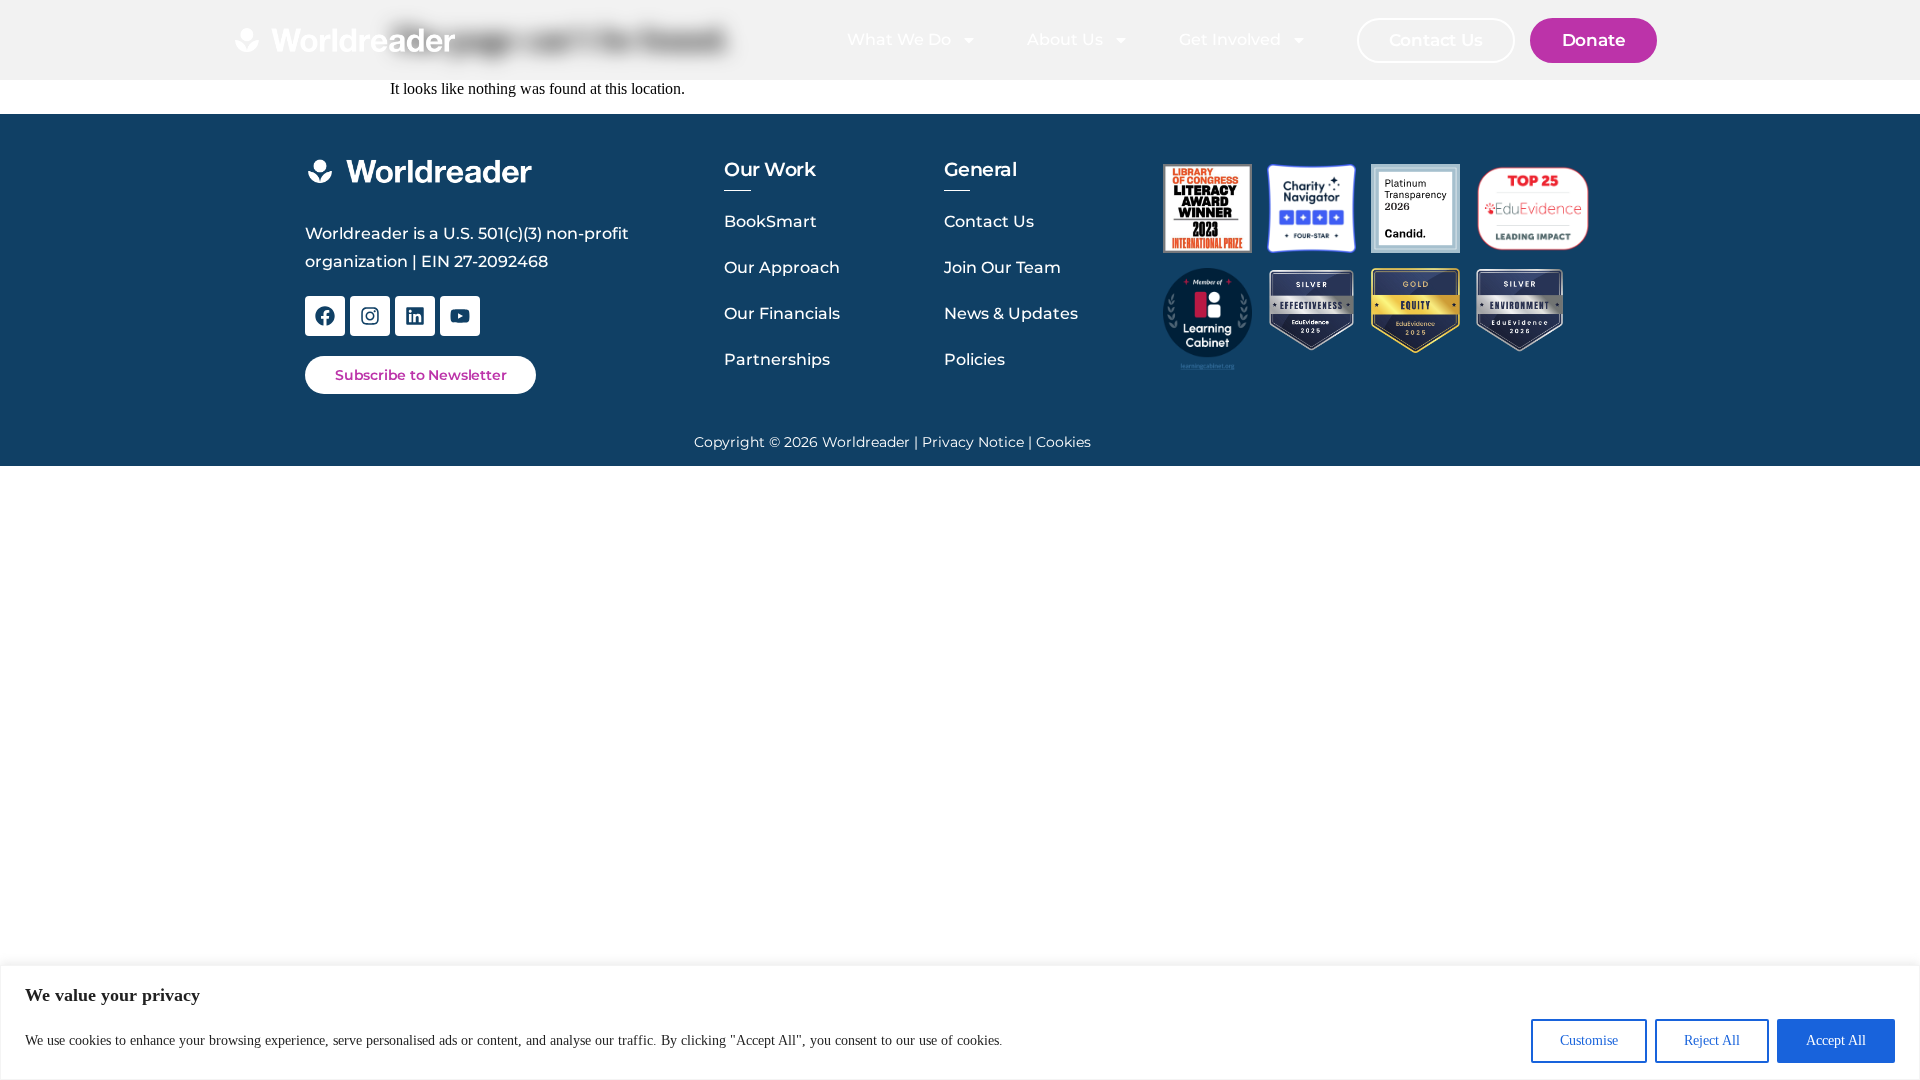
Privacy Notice (973, 442)
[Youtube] (460, 316)
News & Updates (1011, 313)
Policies (974, 359)
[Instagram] (370, 316)
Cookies (1063, 442)
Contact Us (989, 221)
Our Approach (782, 267)
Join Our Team (1002, 267)
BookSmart (770, 221)
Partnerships (777, 359)
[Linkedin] (415, 316)
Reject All (1712, 1040)
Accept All (1836, 1040)
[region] (960, 1022)
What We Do (899, 39)
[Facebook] (325, 316)
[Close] (1899, 982)
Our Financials (782, 313)
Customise (1589, 1040)
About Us (1065, 39)
